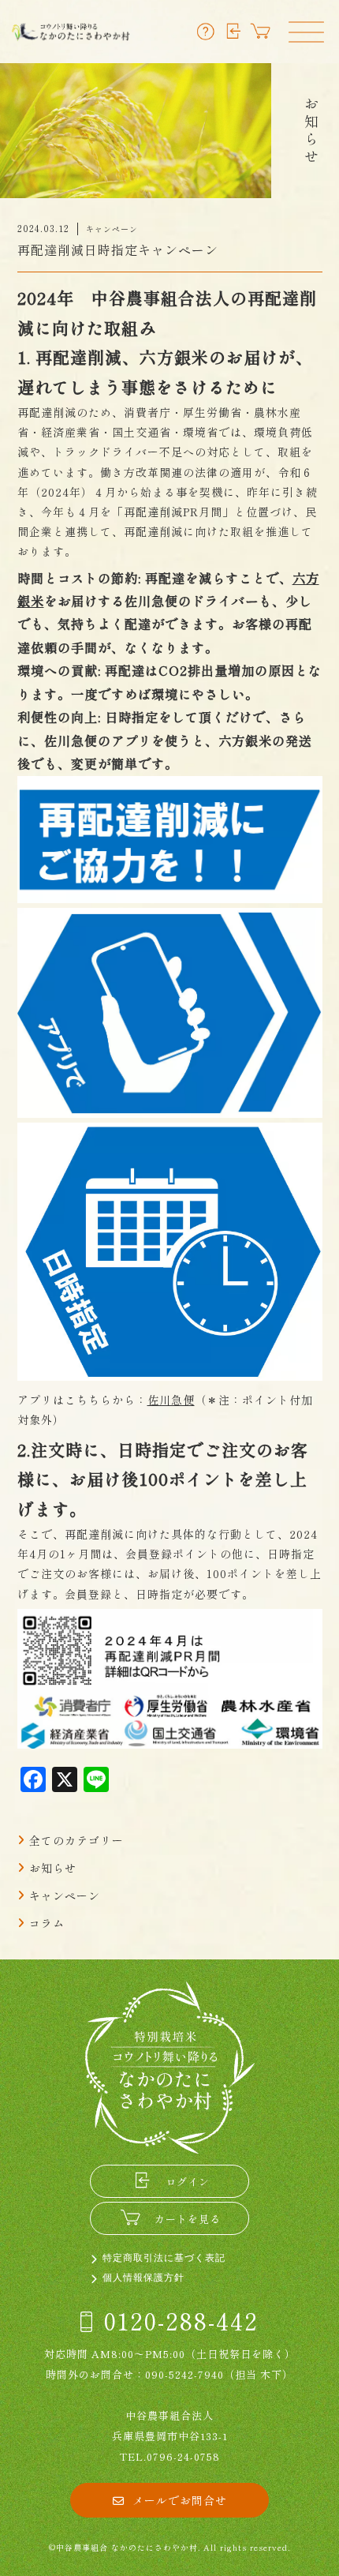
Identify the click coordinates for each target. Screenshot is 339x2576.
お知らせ (53, 1868)
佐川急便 (171, 1400)
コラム (47, 1923)
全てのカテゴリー (76, 1840)
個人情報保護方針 (143, 2278)
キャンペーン (65, 1895)
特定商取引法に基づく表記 (164, 2258)
